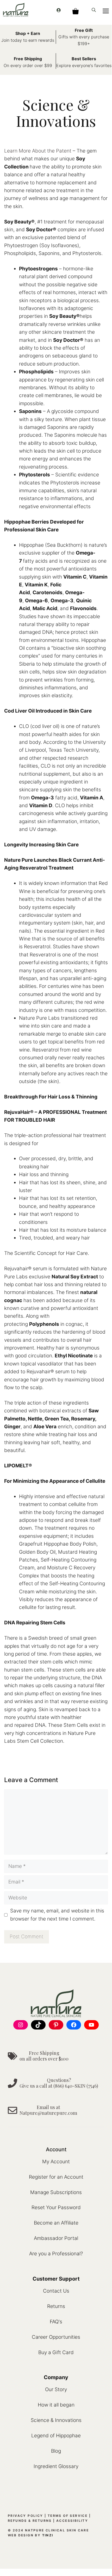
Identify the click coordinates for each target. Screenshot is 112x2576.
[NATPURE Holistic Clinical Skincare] (16, 10)
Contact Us (56, 2291)
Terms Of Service (68, 2516)
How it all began (56, 2405)
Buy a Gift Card (56, 2352)
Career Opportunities (56, 2337)
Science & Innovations (56, 2420)
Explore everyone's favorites (84, 65)
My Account (56, 2162)
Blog (56, 2451)
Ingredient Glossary (56, 2466)
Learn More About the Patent (38, 151)
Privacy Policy (26, 2516)
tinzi (48, 2535)
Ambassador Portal (56, 2238)
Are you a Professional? (56, 2254)
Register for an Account (56, 2177)
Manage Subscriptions (56, 2192)
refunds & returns (30, 2521)
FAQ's (56, 2322)
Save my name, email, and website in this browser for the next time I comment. (57, 1915)
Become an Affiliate (56, 2223)
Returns (56, 2306)
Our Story (56, 2389)
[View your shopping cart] (75, 10)
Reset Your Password (56, 2207)
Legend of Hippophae (56, 2436)
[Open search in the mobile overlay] (94, 10)
